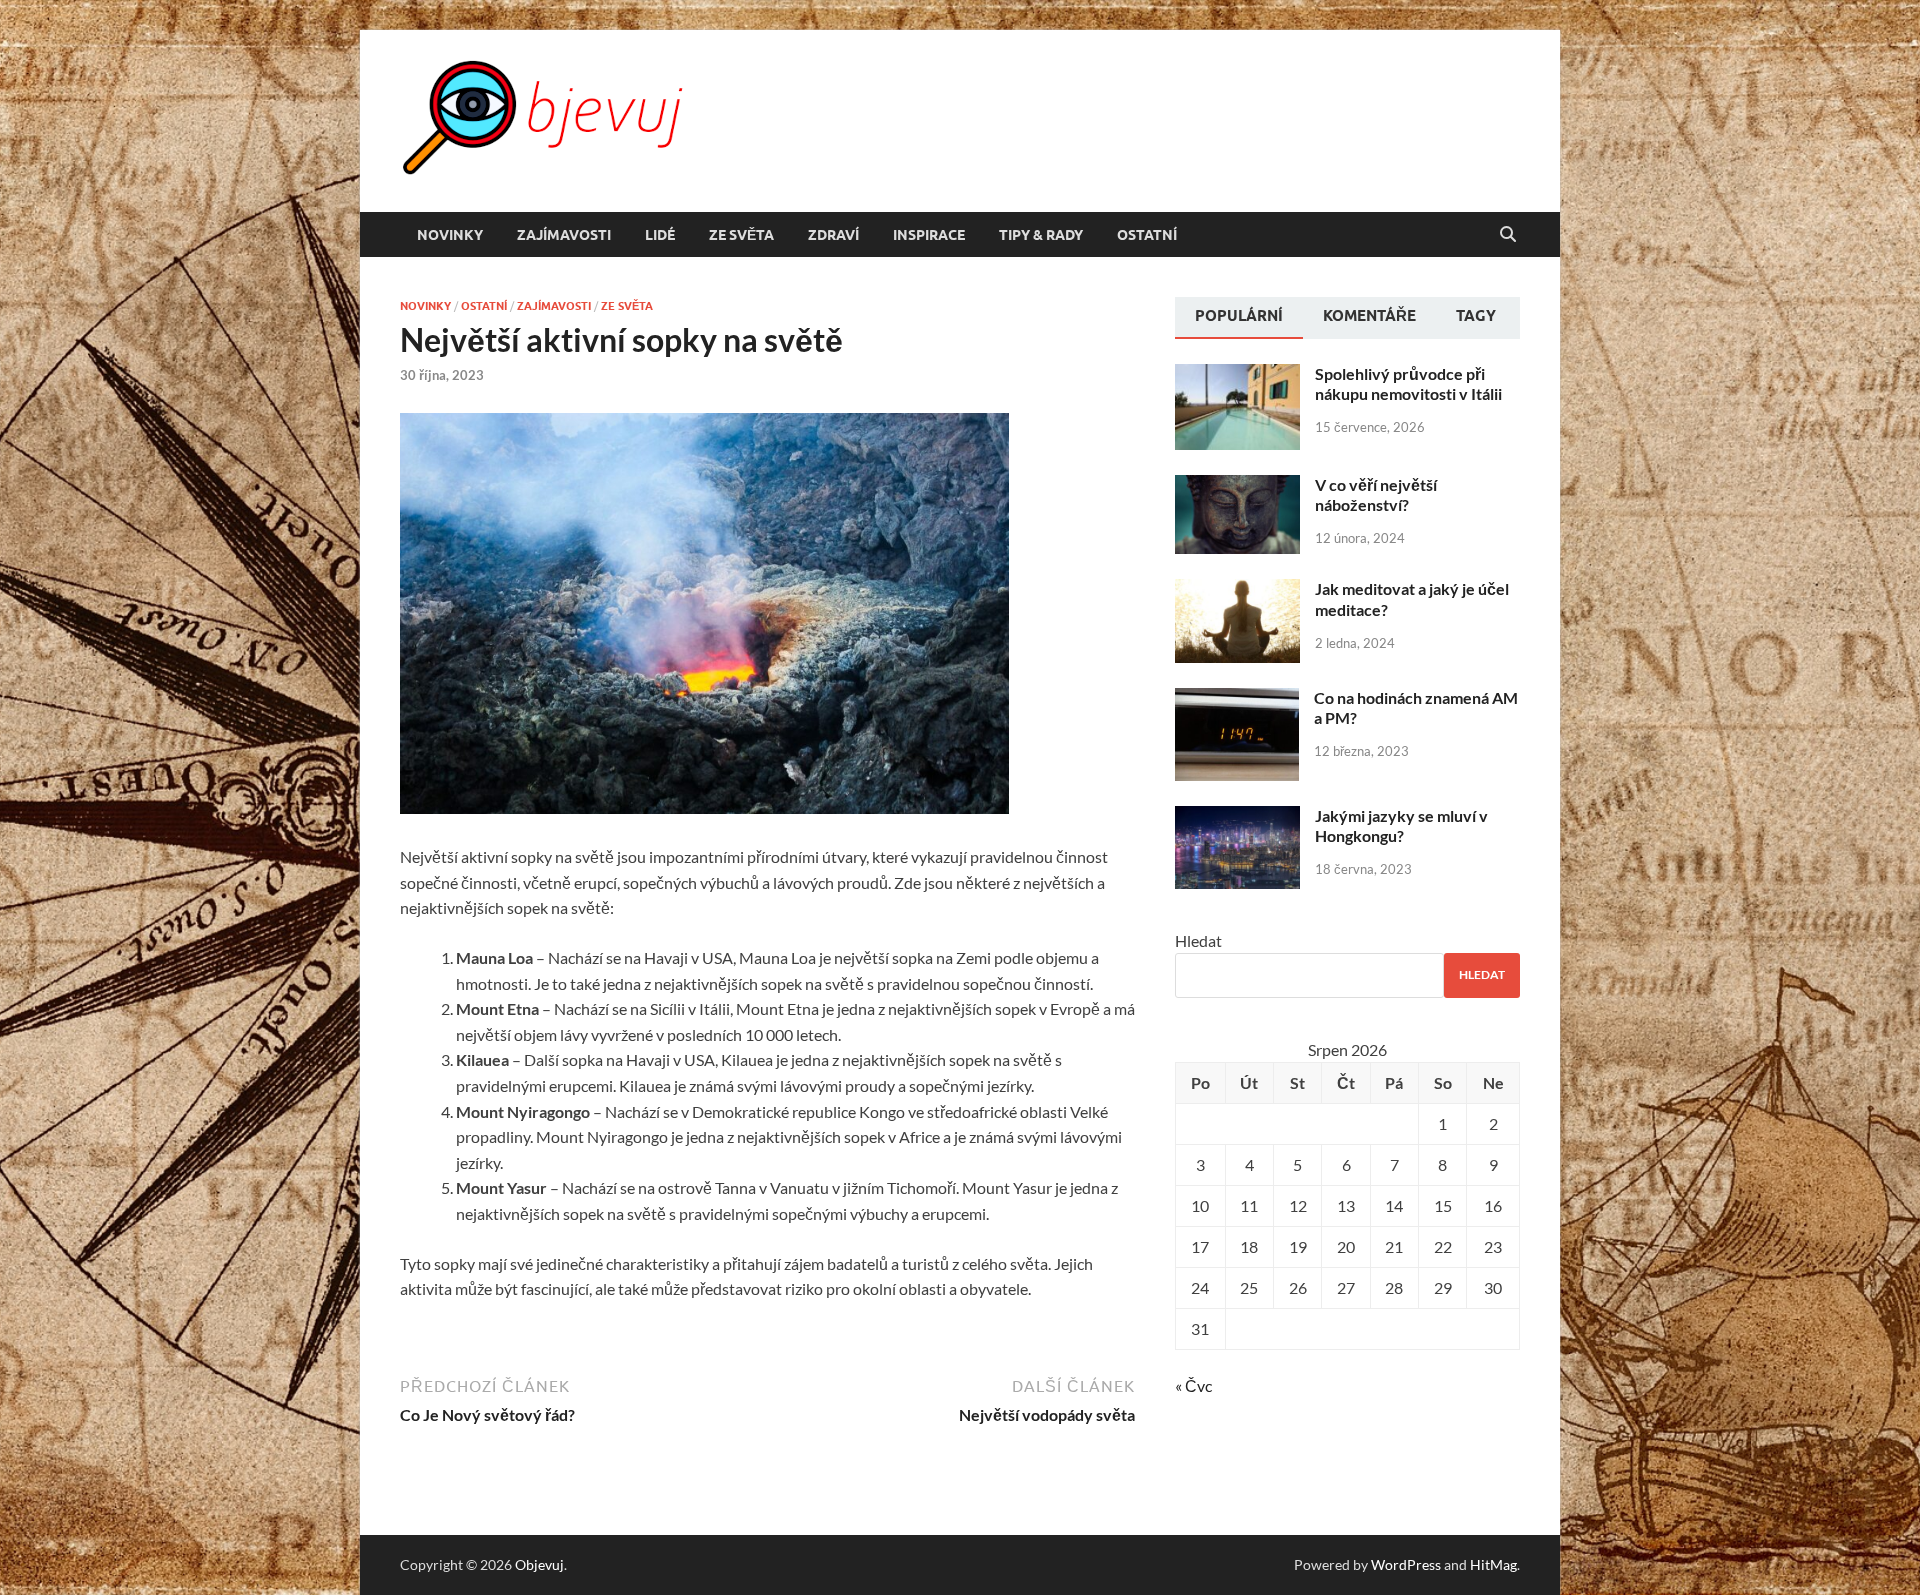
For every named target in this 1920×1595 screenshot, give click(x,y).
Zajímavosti (564, 235)
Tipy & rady (1041, 235)
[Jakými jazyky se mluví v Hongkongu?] (1237, 817)
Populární (1239, 316)
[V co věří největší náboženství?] (1237, 486)
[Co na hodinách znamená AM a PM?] (1237, 699)
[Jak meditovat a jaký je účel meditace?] (1237, 590)
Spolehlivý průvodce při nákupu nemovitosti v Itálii (1408, 384)
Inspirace (929, 235)
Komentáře (1369, 316)
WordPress (1406, 1564)
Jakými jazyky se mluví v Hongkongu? (1401, 826)
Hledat (1198, 940)
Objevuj (539, 1564)
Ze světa (741, 235)
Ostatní (1147, 235)
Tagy (1476, 316)
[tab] (1239, 318)
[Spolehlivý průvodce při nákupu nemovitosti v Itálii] (1237, 375)
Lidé (660, 235)
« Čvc (1193, 1385)
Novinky (450, 235)
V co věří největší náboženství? (1376, 495)
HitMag (1493, 1564)
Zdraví (833, 235)
